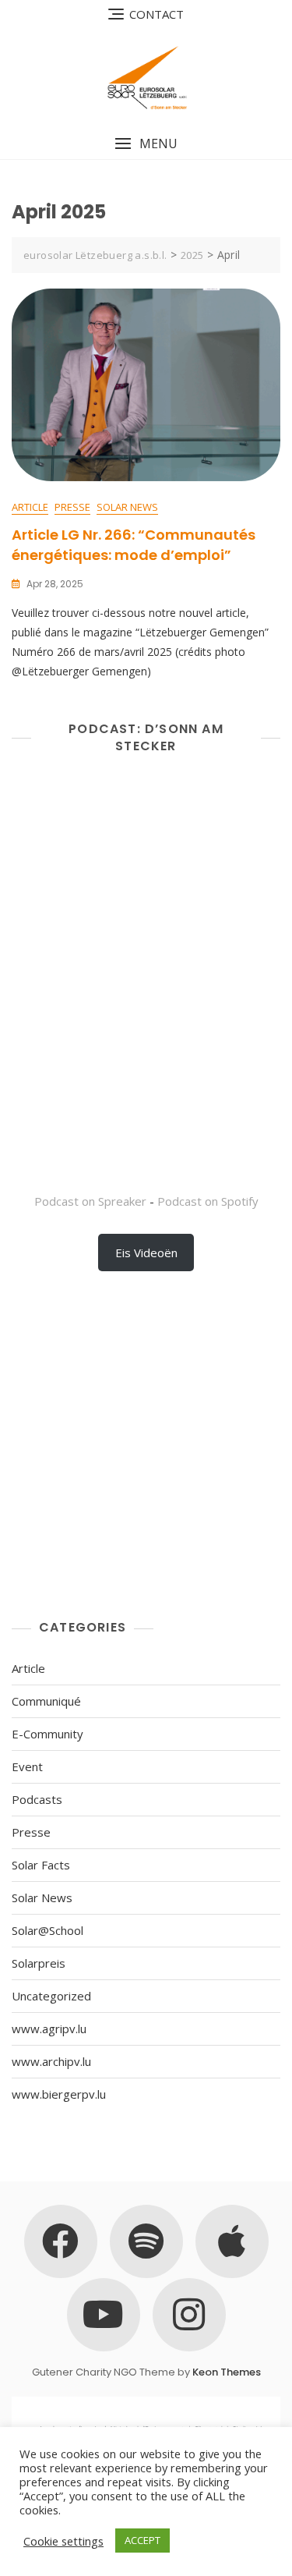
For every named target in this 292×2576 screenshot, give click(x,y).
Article (30, 507)
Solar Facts (41, 1865)
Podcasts (37, 1799)
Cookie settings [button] (63, 2541)
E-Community (47, 1734)
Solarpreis (39, 1963)
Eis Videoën (146, 1253)
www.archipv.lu (51, 2061)
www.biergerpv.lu (59, 2094)
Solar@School (47, 1930)
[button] (146, 144)
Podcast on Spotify (208, 1201)
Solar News (127, 507)
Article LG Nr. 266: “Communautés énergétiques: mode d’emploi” (134, 544)
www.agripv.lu (49, 2029)
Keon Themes (227, 2372)
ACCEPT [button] (142, 2540)
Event (27, 1766)
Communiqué (46, 1701)
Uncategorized (51, 1996)
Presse (72, 507)
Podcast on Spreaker (90, 1201)
